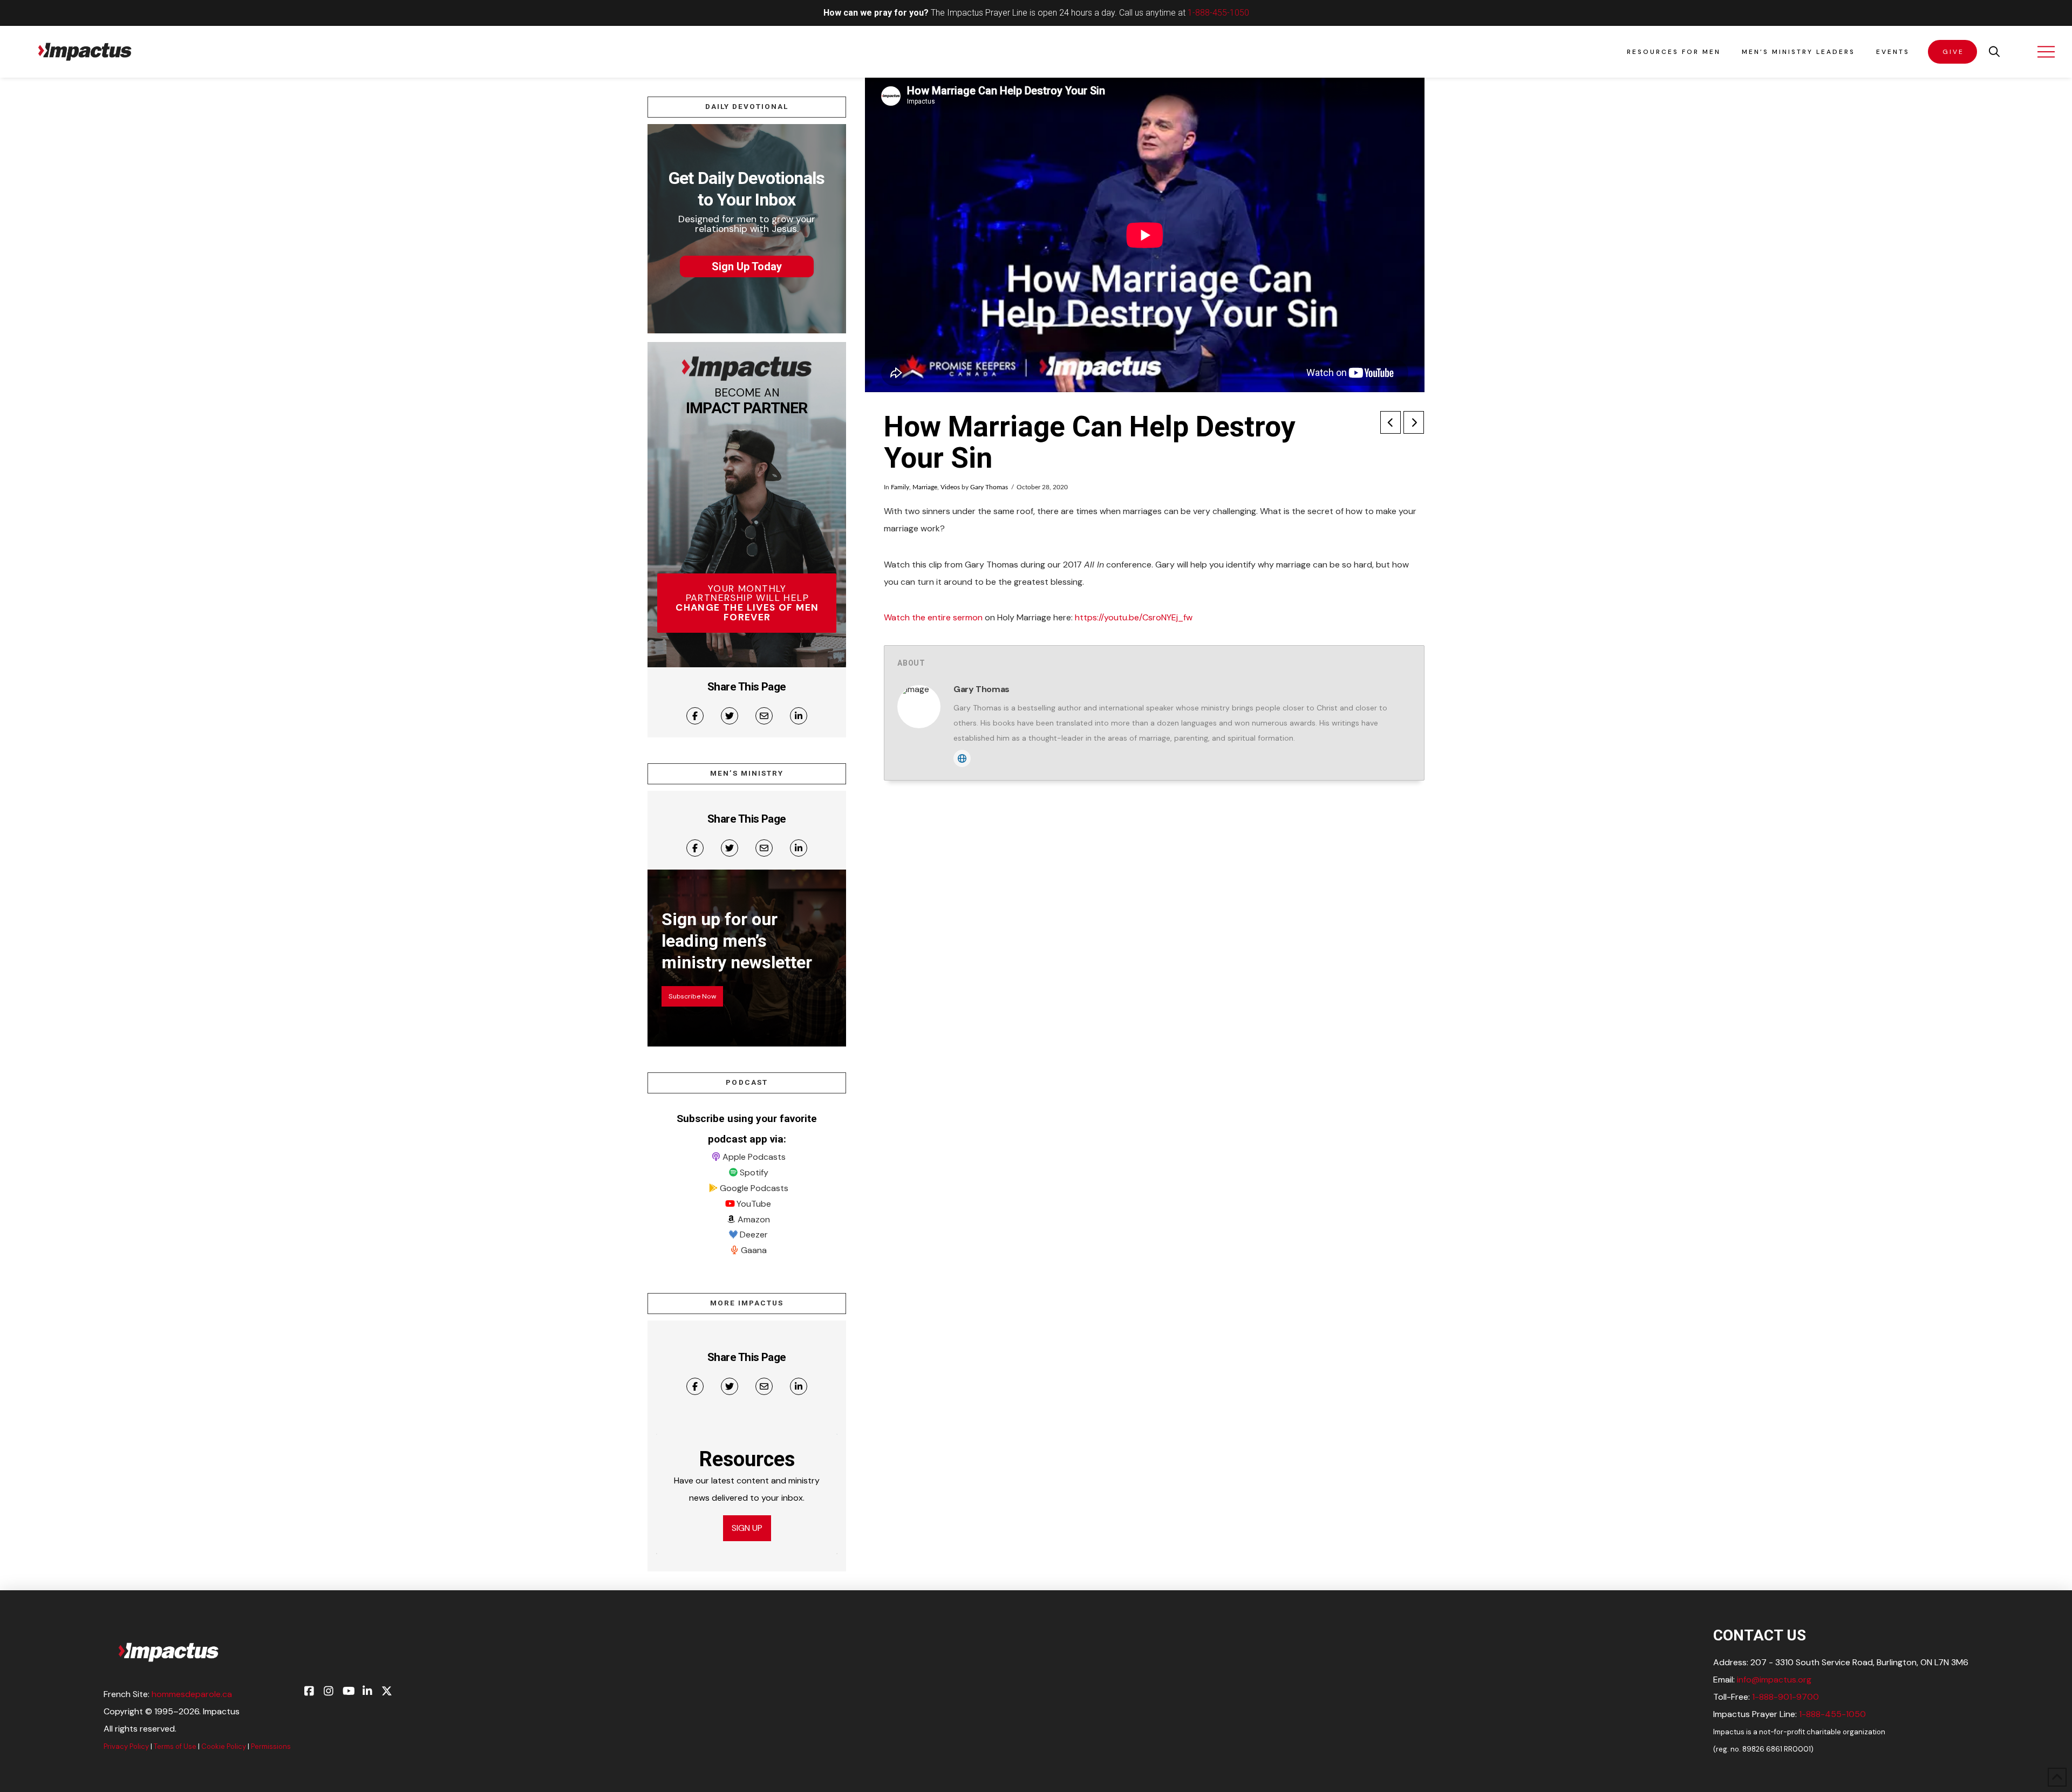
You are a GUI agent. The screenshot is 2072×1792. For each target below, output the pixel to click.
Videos (950, 487)
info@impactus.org (1774, 1680)
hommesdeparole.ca (192, 1694)
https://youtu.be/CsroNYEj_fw (1134, 617)
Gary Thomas (989, 487)
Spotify (754, 1172)
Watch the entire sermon (933, 617)
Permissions (271, 1746)
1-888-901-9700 (1785, 1697)
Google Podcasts (754, 1188)
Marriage (925, 487)
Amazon (754, 1219)
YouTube (754, 1204)
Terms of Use (175, 1746)
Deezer (754, 1234)
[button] (1994, 52)
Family (900, 487)
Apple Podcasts (754, 1157)
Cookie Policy (224, 1746)
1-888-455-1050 (1218, 13)
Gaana (754, 1250)
